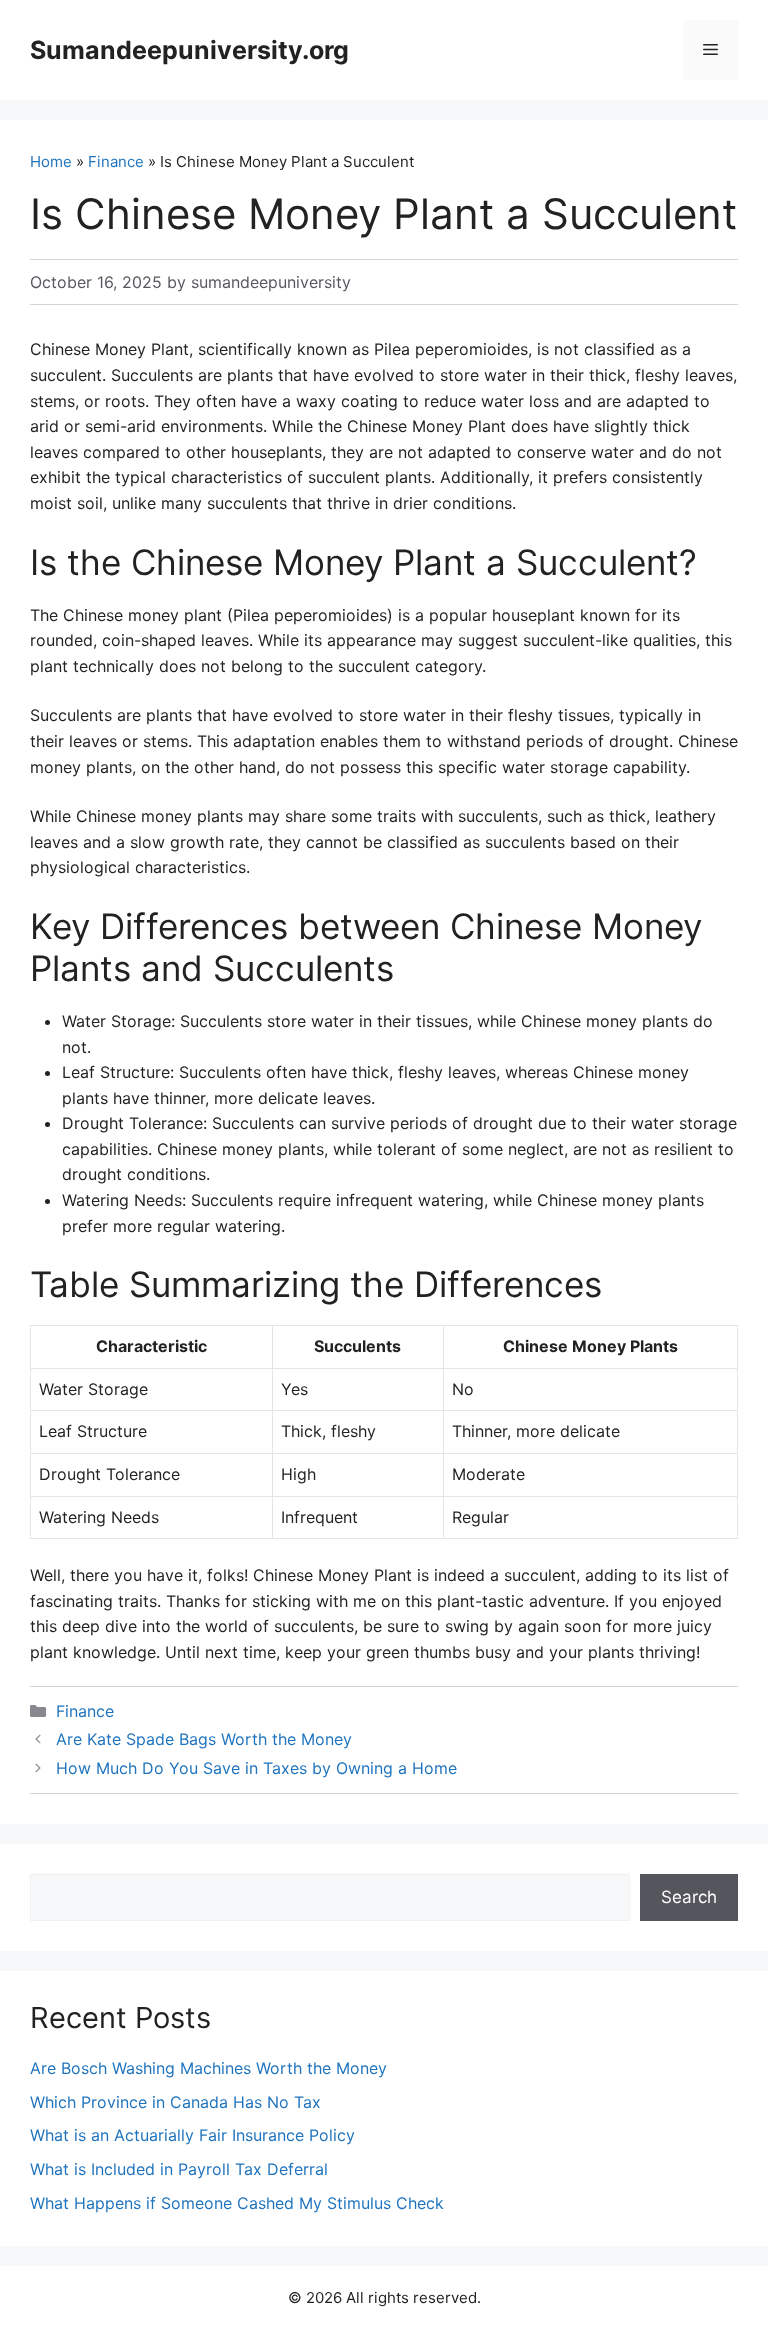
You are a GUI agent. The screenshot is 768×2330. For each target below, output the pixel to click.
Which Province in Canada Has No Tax (175, 2102)
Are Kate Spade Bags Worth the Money (204, 1739)
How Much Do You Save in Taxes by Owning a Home (256, 1768)
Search (689, 1897)
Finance (116, 161)
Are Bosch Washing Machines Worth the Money (208, 2068)
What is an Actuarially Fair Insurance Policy (192, 2135)
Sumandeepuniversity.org (189, 50)
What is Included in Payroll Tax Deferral (179, 2169)
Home (51, 161)
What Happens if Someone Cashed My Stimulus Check (237, 2203)
